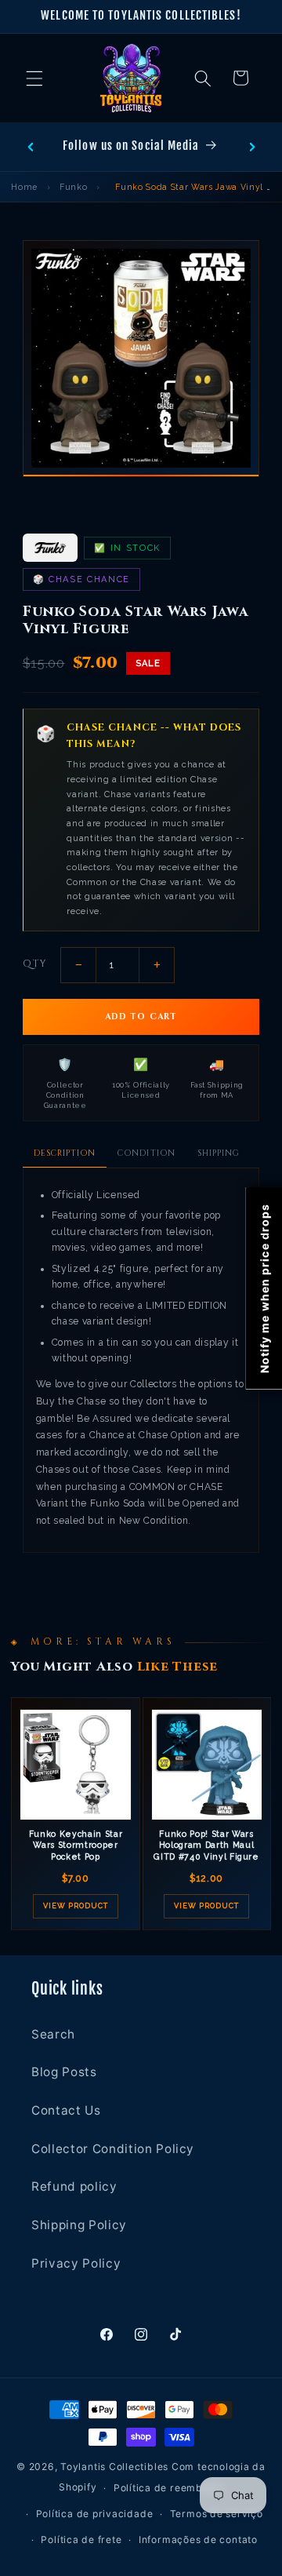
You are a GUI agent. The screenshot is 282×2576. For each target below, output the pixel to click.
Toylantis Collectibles (114, 2467)
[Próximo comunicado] (252, 147)
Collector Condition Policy (113, 2149)
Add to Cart (141, 1017)
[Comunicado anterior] (31, 147)
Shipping (219, 1153)
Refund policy (74, 2186)
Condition (146, 1153)
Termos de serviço (217, 2514)
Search (53, 2034)
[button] (34, 78)
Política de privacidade (95, 2514)
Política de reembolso (168, 2488)
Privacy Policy (76, 2263)
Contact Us (66, 2110)
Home (24, 187)
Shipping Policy (79, 2225)
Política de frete (81, 2540)
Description (65, 1153)
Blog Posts (64, 2072)
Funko (73, 187)
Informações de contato (198, 2540)
